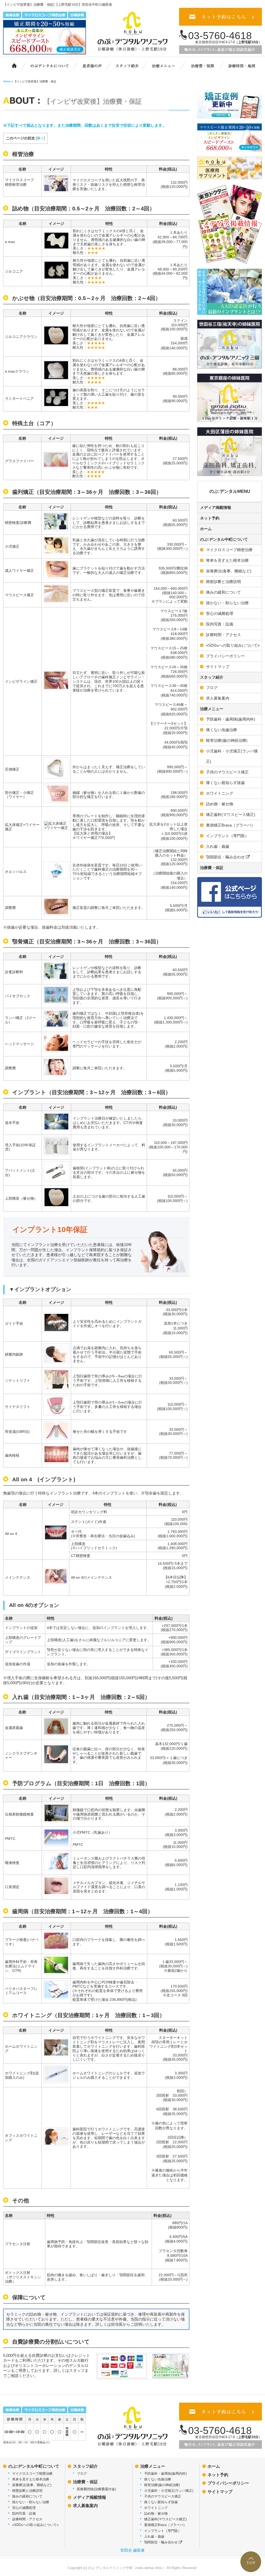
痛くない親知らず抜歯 (225, 783)
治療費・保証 (203, 65)
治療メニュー (167, 65)
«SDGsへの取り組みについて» (233, 645)
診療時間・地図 (241, 65)
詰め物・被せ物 (220, 804)
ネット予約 (210, 518)
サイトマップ (218, 667)
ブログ (212, 688)
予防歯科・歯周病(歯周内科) (231, 719)
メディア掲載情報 (216, 507)
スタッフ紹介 (130, 65)
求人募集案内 (218, 698)
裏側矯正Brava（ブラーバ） (230, 825)
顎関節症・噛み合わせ (226, 857)
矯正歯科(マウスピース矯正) (231, 814)
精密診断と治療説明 (223, 582)
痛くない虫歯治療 (222, 730)
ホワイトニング (220, 793)
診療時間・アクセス (223, 635)
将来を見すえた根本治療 (227, 560)
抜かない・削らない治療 (227, 603)
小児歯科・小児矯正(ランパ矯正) (232, 756)
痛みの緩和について (223, 592)
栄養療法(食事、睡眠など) (229, 571)
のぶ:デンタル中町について (224, 539)
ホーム (12, 65)
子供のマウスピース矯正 (227, 772)
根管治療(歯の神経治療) (227, 740)
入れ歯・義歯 (218, 846)
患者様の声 (91, 65)
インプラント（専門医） (227, 836)
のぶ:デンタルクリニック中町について (46, 65)
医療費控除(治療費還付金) (96, 2489)
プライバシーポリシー (225, 656)
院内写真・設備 (220, 624)
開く (40, 138)
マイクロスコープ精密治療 (229, 550)
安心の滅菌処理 (220, 613)
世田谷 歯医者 (132, 2550)
